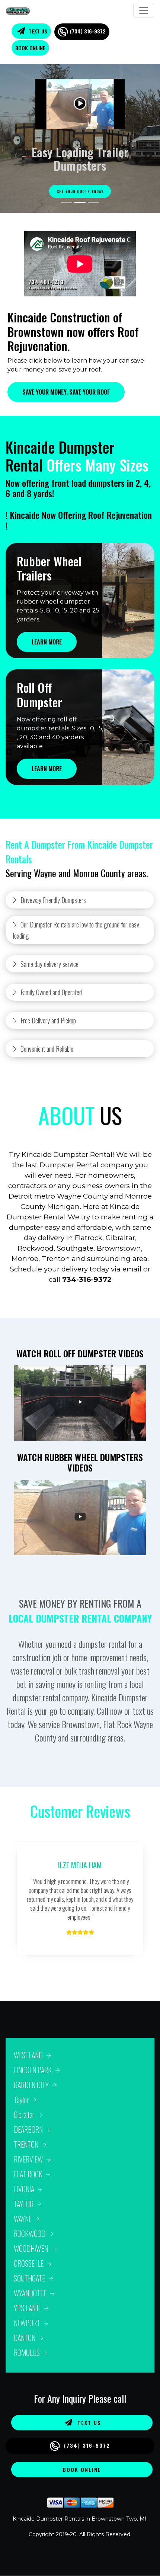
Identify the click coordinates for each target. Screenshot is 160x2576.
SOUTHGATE (29, 2278)
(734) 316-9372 (88, 31)
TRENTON (26, 2144)
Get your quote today (80, 191)
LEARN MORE (47, 642)
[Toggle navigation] (144, 10)
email (132, 1269)
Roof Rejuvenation (120, 515)
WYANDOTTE (30, 2293)
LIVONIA (24, 2189)
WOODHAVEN (31, 2248)
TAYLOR (24, 2204)
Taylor (21, 2100)
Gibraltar (24, 2114)
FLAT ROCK (28, 2174)
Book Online (30, 48)
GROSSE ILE (29, 2263)
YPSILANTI (27, 2308)
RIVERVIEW (28, 2159)
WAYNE (23, 2219)
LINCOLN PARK (33, 2070)
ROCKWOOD (30, 2234)
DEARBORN (28, 2129)
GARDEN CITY (31, 2085)
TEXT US (37, 31)
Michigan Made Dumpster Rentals (80, 2527)
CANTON (25, 2338)
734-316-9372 (87, 1279)
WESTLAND (28, 2055)
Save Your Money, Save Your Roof (66, 392)
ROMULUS (27, 2353)
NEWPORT (27, 2323)
